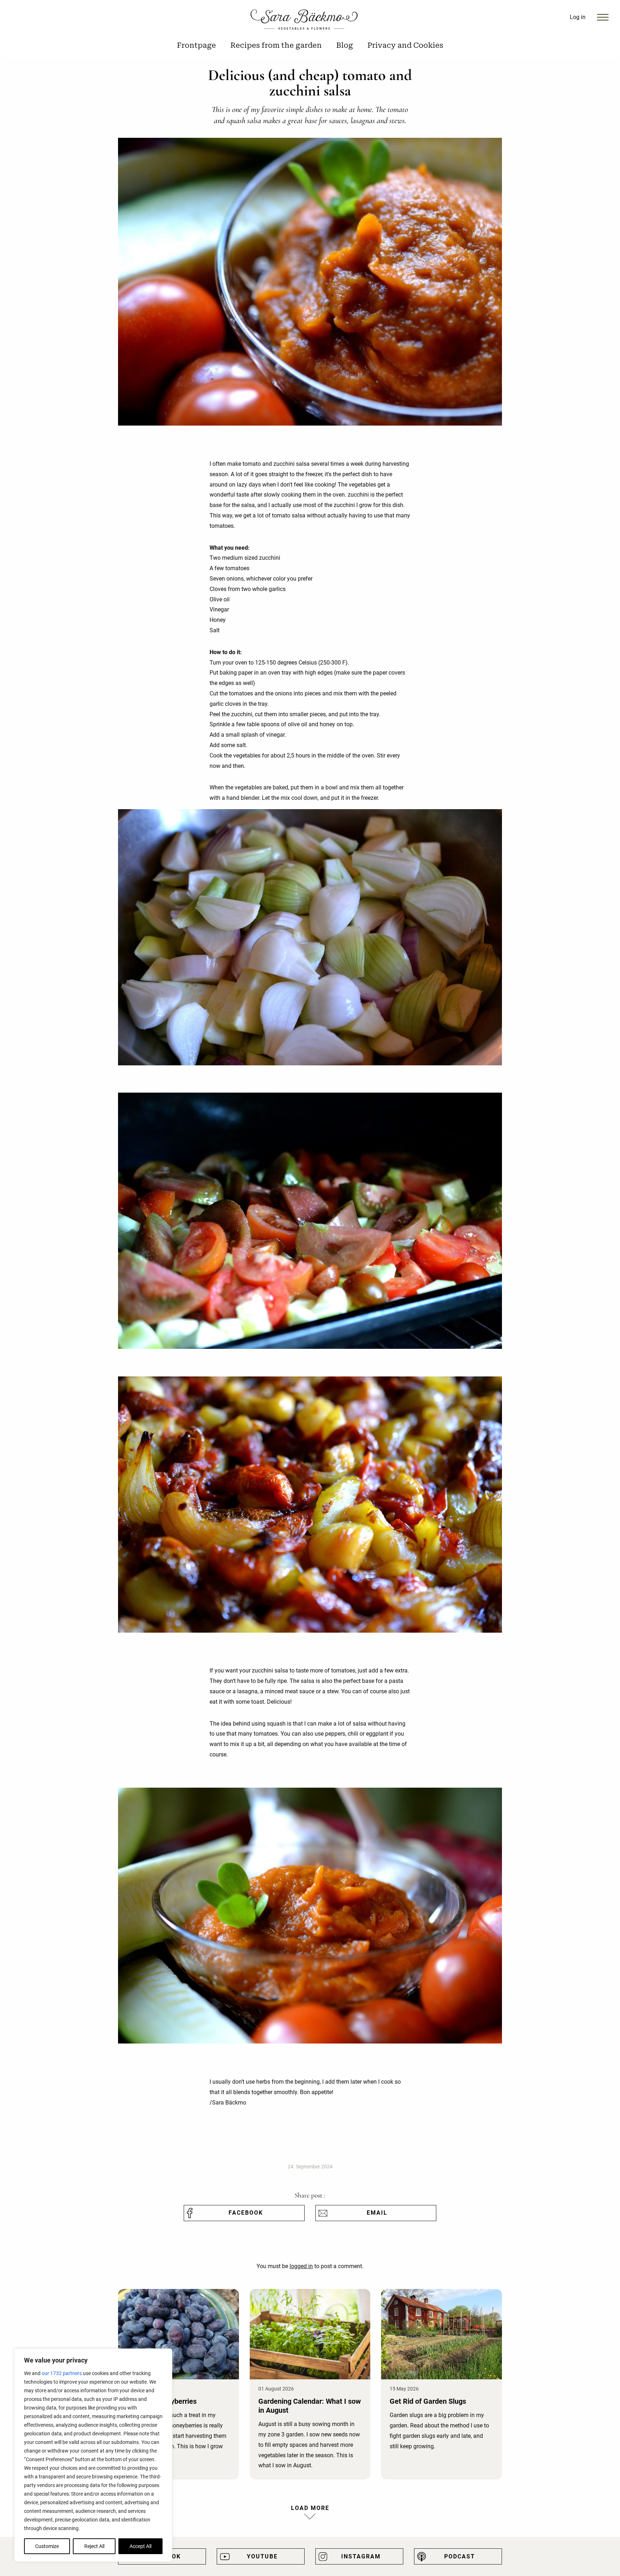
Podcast (460, 2556)
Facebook (246, 2213)
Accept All (140, 2546)
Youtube (262, 2556)
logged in (301, 2266)
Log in (578, 17)
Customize (47, 2546)
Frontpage (196, 45)
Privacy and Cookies (405, 45)
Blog (345, 45)
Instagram (361, 2556)
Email (377, 2213)
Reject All (94, 2546)
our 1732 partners (62, 2373)
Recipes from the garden (276, 45)
